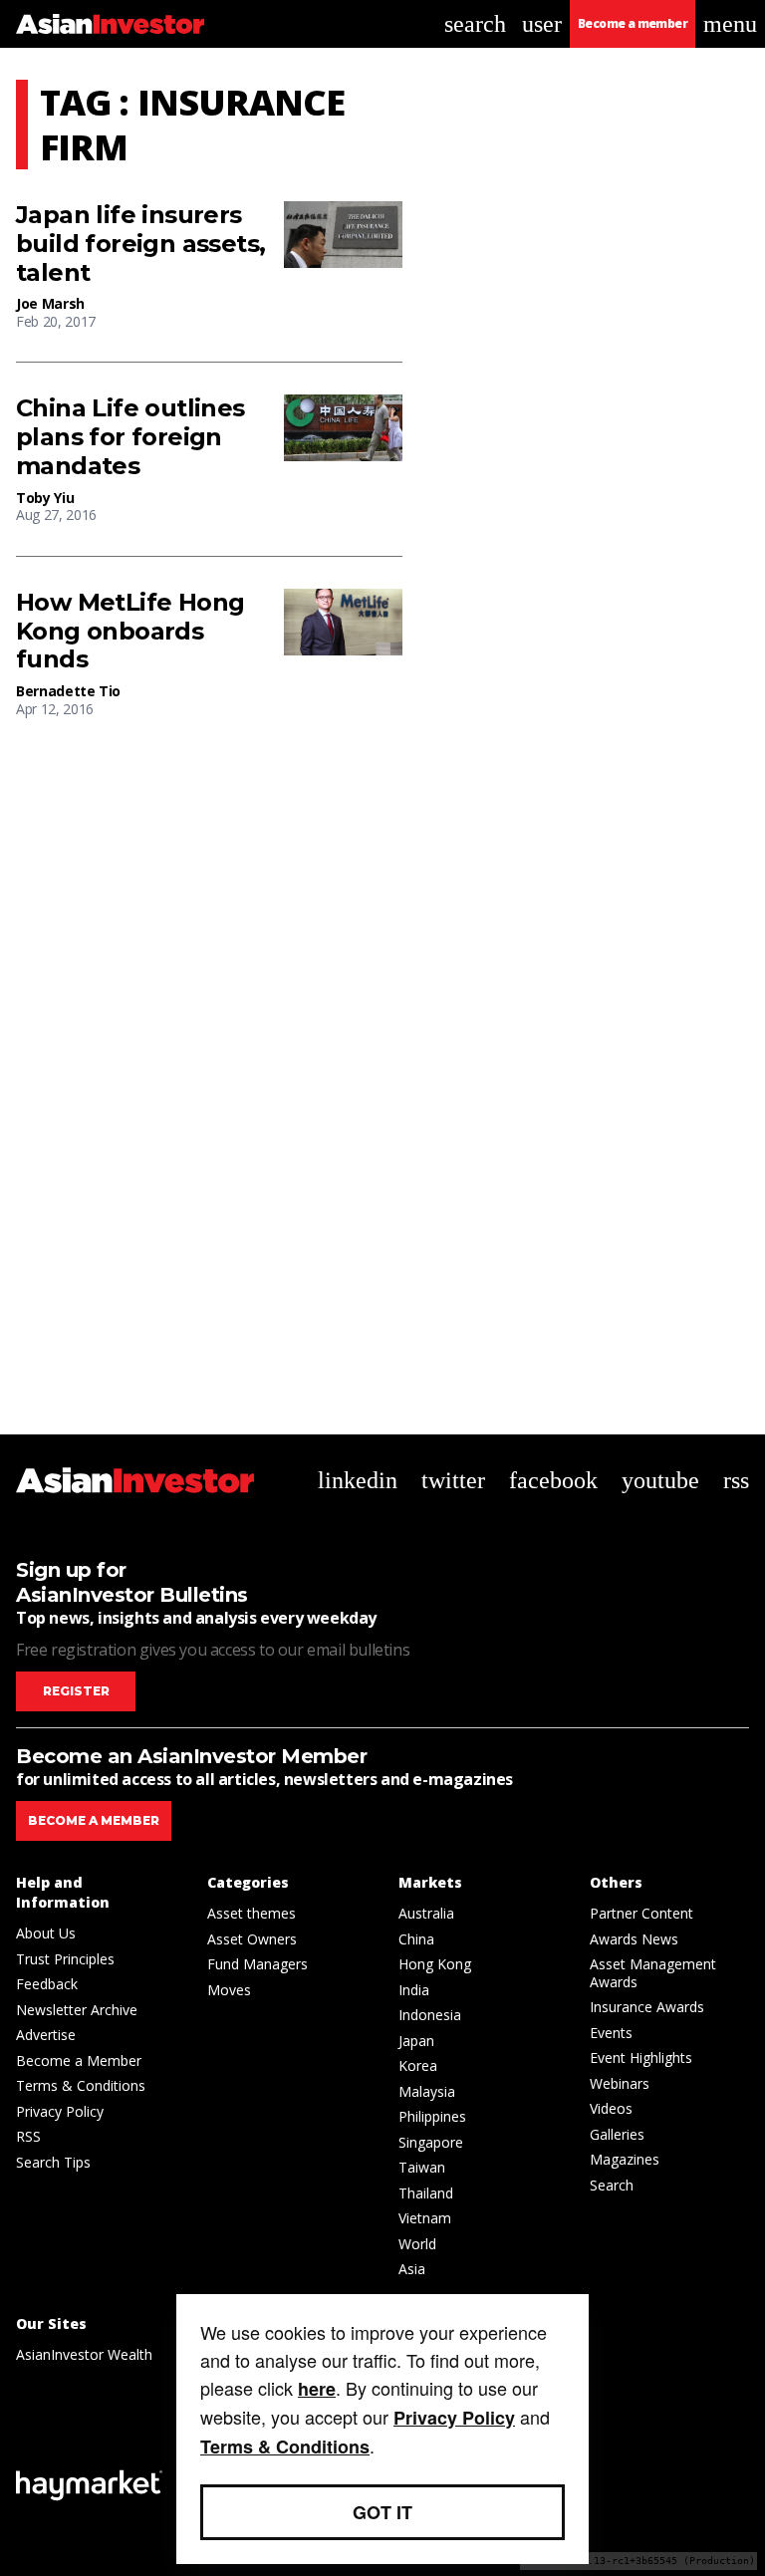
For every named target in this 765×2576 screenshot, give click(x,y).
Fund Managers (257, 1964)
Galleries (617, 2134)
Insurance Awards (647, 2007)
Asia (412, 2269)
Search (612, 2185)
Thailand (426, 2193)
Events (611, 2033)
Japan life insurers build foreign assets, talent (140, 244)
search (475, 24)
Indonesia (430, 2015)
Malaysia (427, 2091)
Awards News (634, 1939)
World (417, 2244)
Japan (416, 2041)
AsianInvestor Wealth (84, 2354)
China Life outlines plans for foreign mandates (130, 437)
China (416, 1939)
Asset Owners (252, 1939)
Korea (418, 2065)
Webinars (620, 2083)
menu (730, 24)
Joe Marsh (50, 303)
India (414, 1990)
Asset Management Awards (653, 1973)
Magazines (625, 2159)
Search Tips (53, 2162)
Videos (611, 2108)
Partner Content (641, 1913)
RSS (28, 2136)
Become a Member (79, 2061)
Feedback (47, 1984)
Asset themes (252, 1913)
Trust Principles (65, 1959)
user (542, 24)
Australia (426, 1913)
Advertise (46, 2035)
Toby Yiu (45, 498)
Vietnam (425, 2218)
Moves (229, 1990)
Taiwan (422, 2167)
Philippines (432, 2116)
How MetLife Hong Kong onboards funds (130, 632)
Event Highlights (641, 2058)
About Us (46, 1933)
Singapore (431, 2142)
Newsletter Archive (77, 2010)
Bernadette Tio (68, 691)
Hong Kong (435, 1964)
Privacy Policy (60, 2111)
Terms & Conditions (81, 2085)
